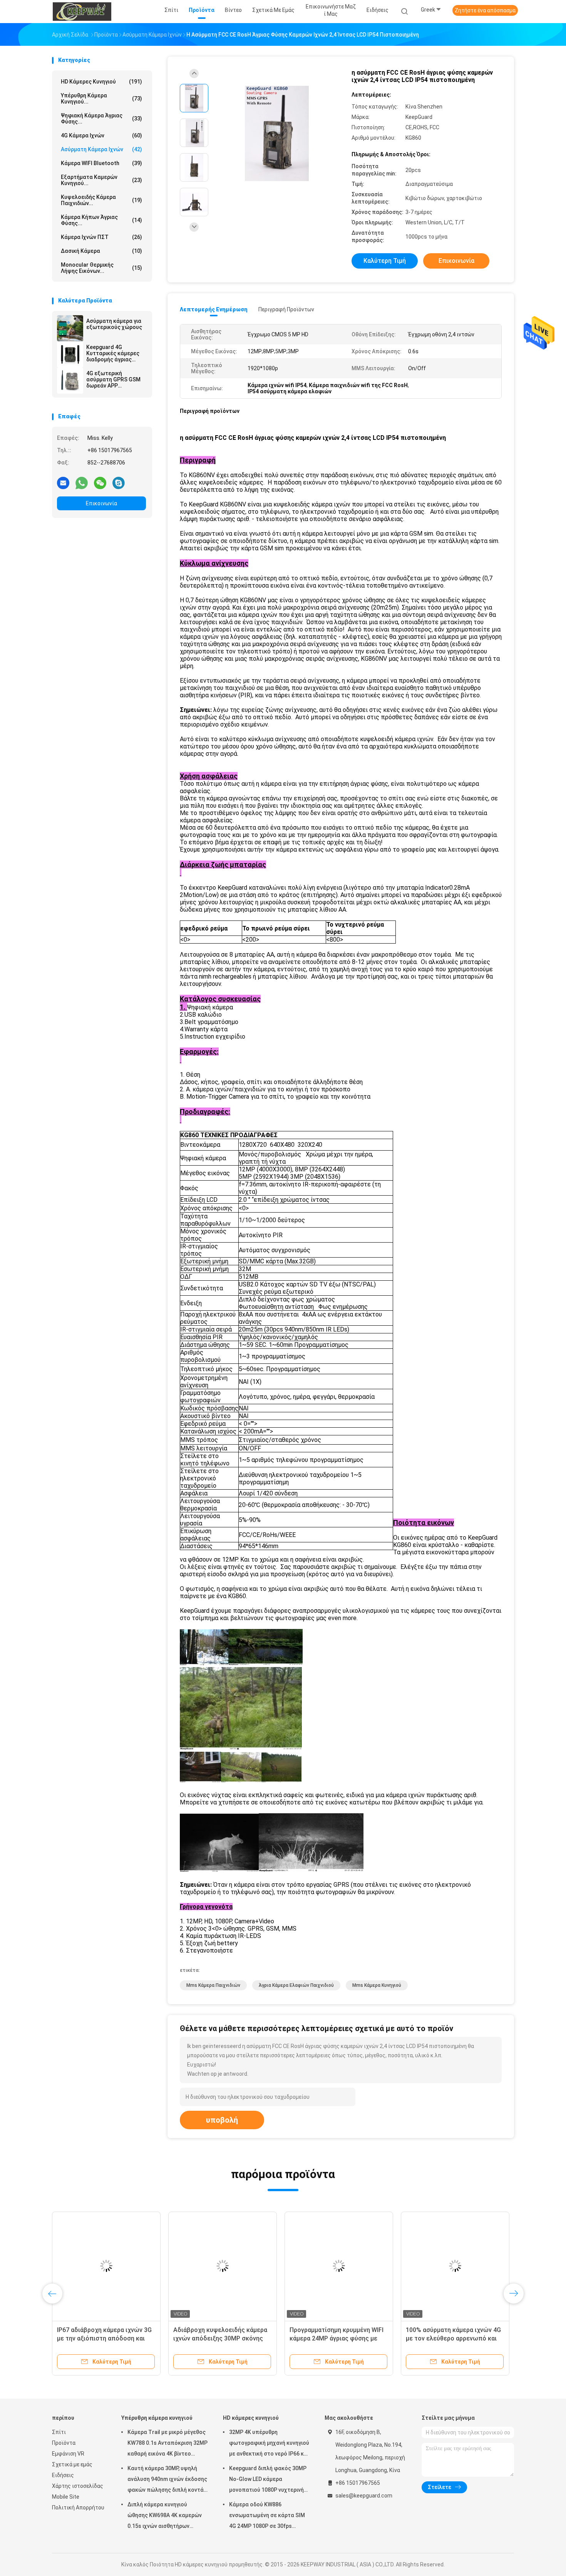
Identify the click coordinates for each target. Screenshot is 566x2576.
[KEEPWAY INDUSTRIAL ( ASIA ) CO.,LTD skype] (119, 483)
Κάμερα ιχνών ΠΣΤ (101, 237)
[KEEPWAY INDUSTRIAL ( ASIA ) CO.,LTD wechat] (100, 483)
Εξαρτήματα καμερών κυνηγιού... (101, 180)
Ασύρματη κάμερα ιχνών (101, 149)
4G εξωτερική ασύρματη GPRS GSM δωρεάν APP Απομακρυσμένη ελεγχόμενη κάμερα (113, 379)
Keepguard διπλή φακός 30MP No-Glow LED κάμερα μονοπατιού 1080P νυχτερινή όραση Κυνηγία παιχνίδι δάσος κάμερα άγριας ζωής (268, 2480)
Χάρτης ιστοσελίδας (78, 2486)
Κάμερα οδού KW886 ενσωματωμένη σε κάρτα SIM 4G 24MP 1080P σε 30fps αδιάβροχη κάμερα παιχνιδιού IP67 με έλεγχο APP (267, 2516)
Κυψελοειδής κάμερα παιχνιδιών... (101, 200)
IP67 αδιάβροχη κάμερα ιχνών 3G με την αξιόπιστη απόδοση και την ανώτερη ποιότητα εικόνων (104, 2338)
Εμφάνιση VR (68, 2454)
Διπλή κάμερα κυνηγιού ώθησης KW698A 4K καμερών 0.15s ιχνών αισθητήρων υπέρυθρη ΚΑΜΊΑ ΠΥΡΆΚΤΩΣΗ (166, 2516)
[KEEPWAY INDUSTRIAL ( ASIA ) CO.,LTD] (82, 12)
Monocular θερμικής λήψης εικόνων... (101, 268)
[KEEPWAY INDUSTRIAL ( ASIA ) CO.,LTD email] (63, 483)
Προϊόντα (64, 2443)
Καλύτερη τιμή (385, 261)
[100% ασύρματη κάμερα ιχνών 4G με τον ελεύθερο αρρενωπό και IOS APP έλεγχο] (455, 2266)
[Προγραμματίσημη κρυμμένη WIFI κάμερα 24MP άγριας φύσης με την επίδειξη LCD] (339, 2266)
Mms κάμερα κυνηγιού (377, 1985)
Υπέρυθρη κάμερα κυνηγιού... (101, 99)
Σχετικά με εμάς (72, 2464)
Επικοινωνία (101, 503)
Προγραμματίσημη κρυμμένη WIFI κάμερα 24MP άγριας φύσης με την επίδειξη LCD (337, 2338)
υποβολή (222, 2120)
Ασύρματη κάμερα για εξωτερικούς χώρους (114, 324)
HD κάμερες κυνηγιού (101, 82)
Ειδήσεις (63, 2475)
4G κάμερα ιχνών (101, 135)
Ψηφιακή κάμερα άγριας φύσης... (101, 119)
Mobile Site (66, 2497)
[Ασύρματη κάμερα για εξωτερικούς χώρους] (70, 328)
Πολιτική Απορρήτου (78, 2508)
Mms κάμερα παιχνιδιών (213, 1985)
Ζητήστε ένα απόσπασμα (485, 10)
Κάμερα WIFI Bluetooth (101, 163)
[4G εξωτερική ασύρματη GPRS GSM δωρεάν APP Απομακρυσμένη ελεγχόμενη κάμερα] (70, 381)
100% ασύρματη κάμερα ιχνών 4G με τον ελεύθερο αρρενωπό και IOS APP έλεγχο (453, 2338)
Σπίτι (59, 2432)
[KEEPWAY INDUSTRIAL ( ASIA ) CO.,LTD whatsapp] (82, 483)
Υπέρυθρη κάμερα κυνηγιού (157, 2418)
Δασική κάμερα (101, 251)
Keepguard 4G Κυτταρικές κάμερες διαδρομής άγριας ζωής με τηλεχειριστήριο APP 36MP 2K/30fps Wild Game (113, 353)
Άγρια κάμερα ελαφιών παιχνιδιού (296, 1985)
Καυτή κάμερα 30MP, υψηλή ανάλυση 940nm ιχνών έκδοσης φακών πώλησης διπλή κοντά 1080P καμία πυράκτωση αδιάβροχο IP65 (167, 2480)
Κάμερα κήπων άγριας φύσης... (101, 220)
